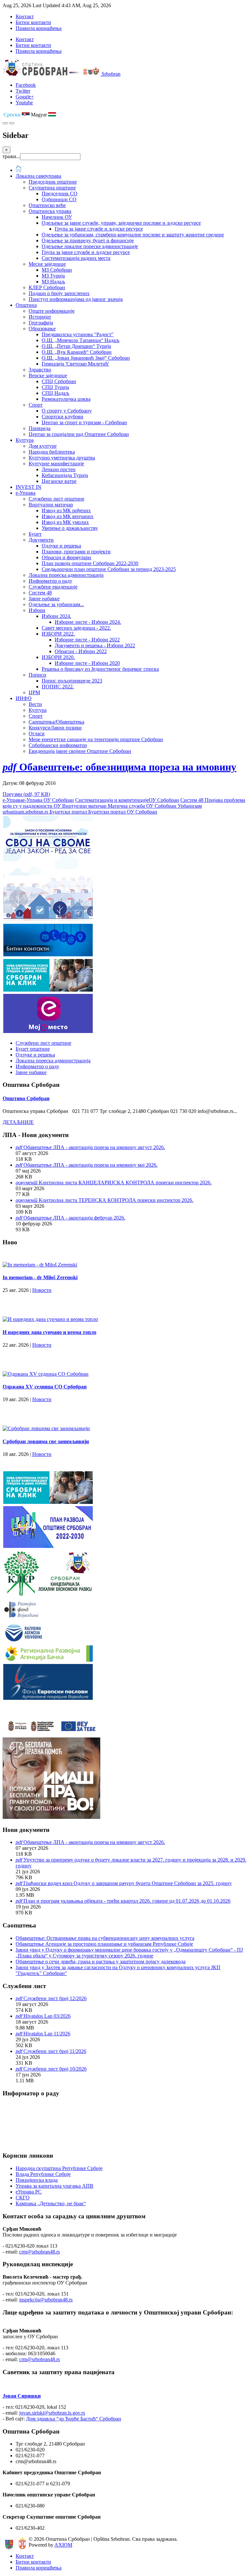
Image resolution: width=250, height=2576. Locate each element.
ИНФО (24, 698)
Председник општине (53, 182)
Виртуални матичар (51, 505)
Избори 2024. (56, 616)
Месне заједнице (47, 264)
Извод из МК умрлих (65, 522)
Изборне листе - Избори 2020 (87, 663)
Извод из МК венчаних (68, 516)
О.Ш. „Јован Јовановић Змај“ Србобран (86, 358)
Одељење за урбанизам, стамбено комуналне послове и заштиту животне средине (133, 235)
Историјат (40, 317)
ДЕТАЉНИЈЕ (18, 1122)
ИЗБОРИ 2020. (58, 657)
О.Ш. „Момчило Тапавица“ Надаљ (81, 340)
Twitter (23, 91)
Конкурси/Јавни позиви (55, 728)
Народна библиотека (52, 452)
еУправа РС (29, 2192)
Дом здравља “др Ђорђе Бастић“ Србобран (74, 2419)
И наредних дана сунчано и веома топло (49, 1332)
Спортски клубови (62, 417)
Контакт (25, 16)
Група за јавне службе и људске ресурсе (99, 229)
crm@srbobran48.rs (40, 2252)
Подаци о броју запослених (59, 293)
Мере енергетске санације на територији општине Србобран (96, 739)
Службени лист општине (56, 499)
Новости (42, 1290)
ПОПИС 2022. (58, 687)
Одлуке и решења (61, 546)
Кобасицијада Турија (65, 475)
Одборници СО (59, 199)
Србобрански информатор (58, 745)
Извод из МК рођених (66, 510)
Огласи (37, 734)
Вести (35, 704)
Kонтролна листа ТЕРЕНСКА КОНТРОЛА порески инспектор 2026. (116, 1200)
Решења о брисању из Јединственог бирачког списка (100, 669)
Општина (26, 305)
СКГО (23, 2198)
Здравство (40, 370)
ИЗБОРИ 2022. (58, 634)
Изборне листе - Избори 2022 (87, 640)
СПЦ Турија (55, 387)
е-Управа (26, 493)
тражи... (11, 156)
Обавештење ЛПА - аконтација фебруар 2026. (74, 1218)
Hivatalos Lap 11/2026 (47, 2034)
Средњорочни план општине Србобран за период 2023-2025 (109, 569)
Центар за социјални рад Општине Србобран (79, 434)
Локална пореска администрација (66, 575)
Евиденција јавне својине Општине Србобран (80, 751)
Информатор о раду (50, 581)
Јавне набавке (44, 599)
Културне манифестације (56, 464)
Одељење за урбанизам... (56, 604)
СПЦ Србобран (59, 381)
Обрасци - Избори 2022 (81, 651)
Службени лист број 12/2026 (55, 1998)
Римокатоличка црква (66, 399)
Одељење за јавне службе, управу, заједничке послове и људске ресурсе (121, 223)
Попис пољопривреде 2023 (72, 681)
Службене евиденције (53, 587)
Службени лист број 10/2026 (55, 2069)
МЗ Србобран (57, 270)
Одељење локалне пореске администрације (90, 246)
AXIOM (63, 2545)
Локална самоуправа (38, 176)
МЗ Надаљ (53, 282)
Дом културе (43, 446)
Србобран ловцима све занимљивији (46, 1441)
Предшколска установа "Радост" (78, 334)
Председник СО (60, 194)
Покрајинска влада (37, 2180)
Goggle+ (25, 97)
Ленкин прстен (59, 469)
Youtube (24, 103)
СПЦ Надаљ (56, 393)
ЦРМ (34, 692)
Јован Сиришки (22, 2396)
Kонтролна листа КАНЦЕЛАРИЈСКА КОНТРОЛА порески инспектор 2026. (125, 1183)
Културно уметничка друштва (62, 458)
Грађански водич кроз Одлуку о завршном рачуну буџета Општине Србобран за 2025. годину (128, 1883)
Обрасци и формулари (66, 557)
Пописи (37, 675)
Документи (41, 540)
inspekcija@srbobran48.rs (46, 2300)
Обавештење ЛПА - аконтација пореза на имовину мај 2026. (90, 1165)
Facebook (26, 85)
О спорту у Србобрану (67, 411)
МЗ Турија (53, 276)
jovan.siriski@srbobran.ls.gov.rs (52, 2413)
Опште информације (52, 311)
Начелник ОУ (57, 217)
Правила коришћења (39, 28)
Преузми (26, 794)
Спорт (36, 405)
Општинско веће (47, 205)
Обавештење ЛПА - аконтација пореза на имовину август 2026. (94, 1147)
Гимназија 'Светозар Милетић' (75, 364)
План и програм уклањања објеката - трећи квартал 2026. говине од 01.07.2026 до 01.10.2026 (127, 1901)
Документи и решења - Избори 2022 (95, 645)
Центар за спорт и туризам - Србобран (84, 422)
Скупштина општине (52, 188)
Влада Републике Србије (43, 2174)
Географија (41, 323)
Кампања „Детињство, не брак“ (51, 2203)
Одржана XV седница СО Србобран (45, 1387)
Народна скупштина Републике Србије (59, 2168)
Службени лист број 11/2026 (55, 2051)
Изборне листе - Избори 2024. (88, 622)
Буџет (35, 534)
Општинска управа (50, 211)
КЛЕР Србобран (47, 287)
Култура (25, 440)
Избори (37, 610)
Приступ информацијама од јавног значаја (76, 299)
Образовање (42, 329)
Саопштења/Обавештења (56, 722)
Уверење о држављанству (70, 528)
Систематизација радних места (76, 258)
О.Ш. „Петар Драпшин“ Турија (76, 346)
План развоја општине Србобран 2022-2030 (90, 563)
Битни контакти (33, 22)
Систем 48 (40, 593)
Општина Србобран (26, 1098)
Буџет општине (33, 1049)
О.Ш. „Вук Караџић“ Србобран (77, 352)
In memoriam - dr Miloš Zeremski (40, 1277)
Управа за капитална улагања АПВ (55, 2186)
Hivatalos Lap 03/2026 (47, 2016)
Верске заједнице (48, 375)
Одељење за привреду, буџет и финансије (88, 240)
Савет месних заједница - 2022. (76, 628)
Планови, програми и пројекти (76, 552)
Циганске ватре (59, 481)
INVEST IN (28, 487)
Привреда (40, 428)
